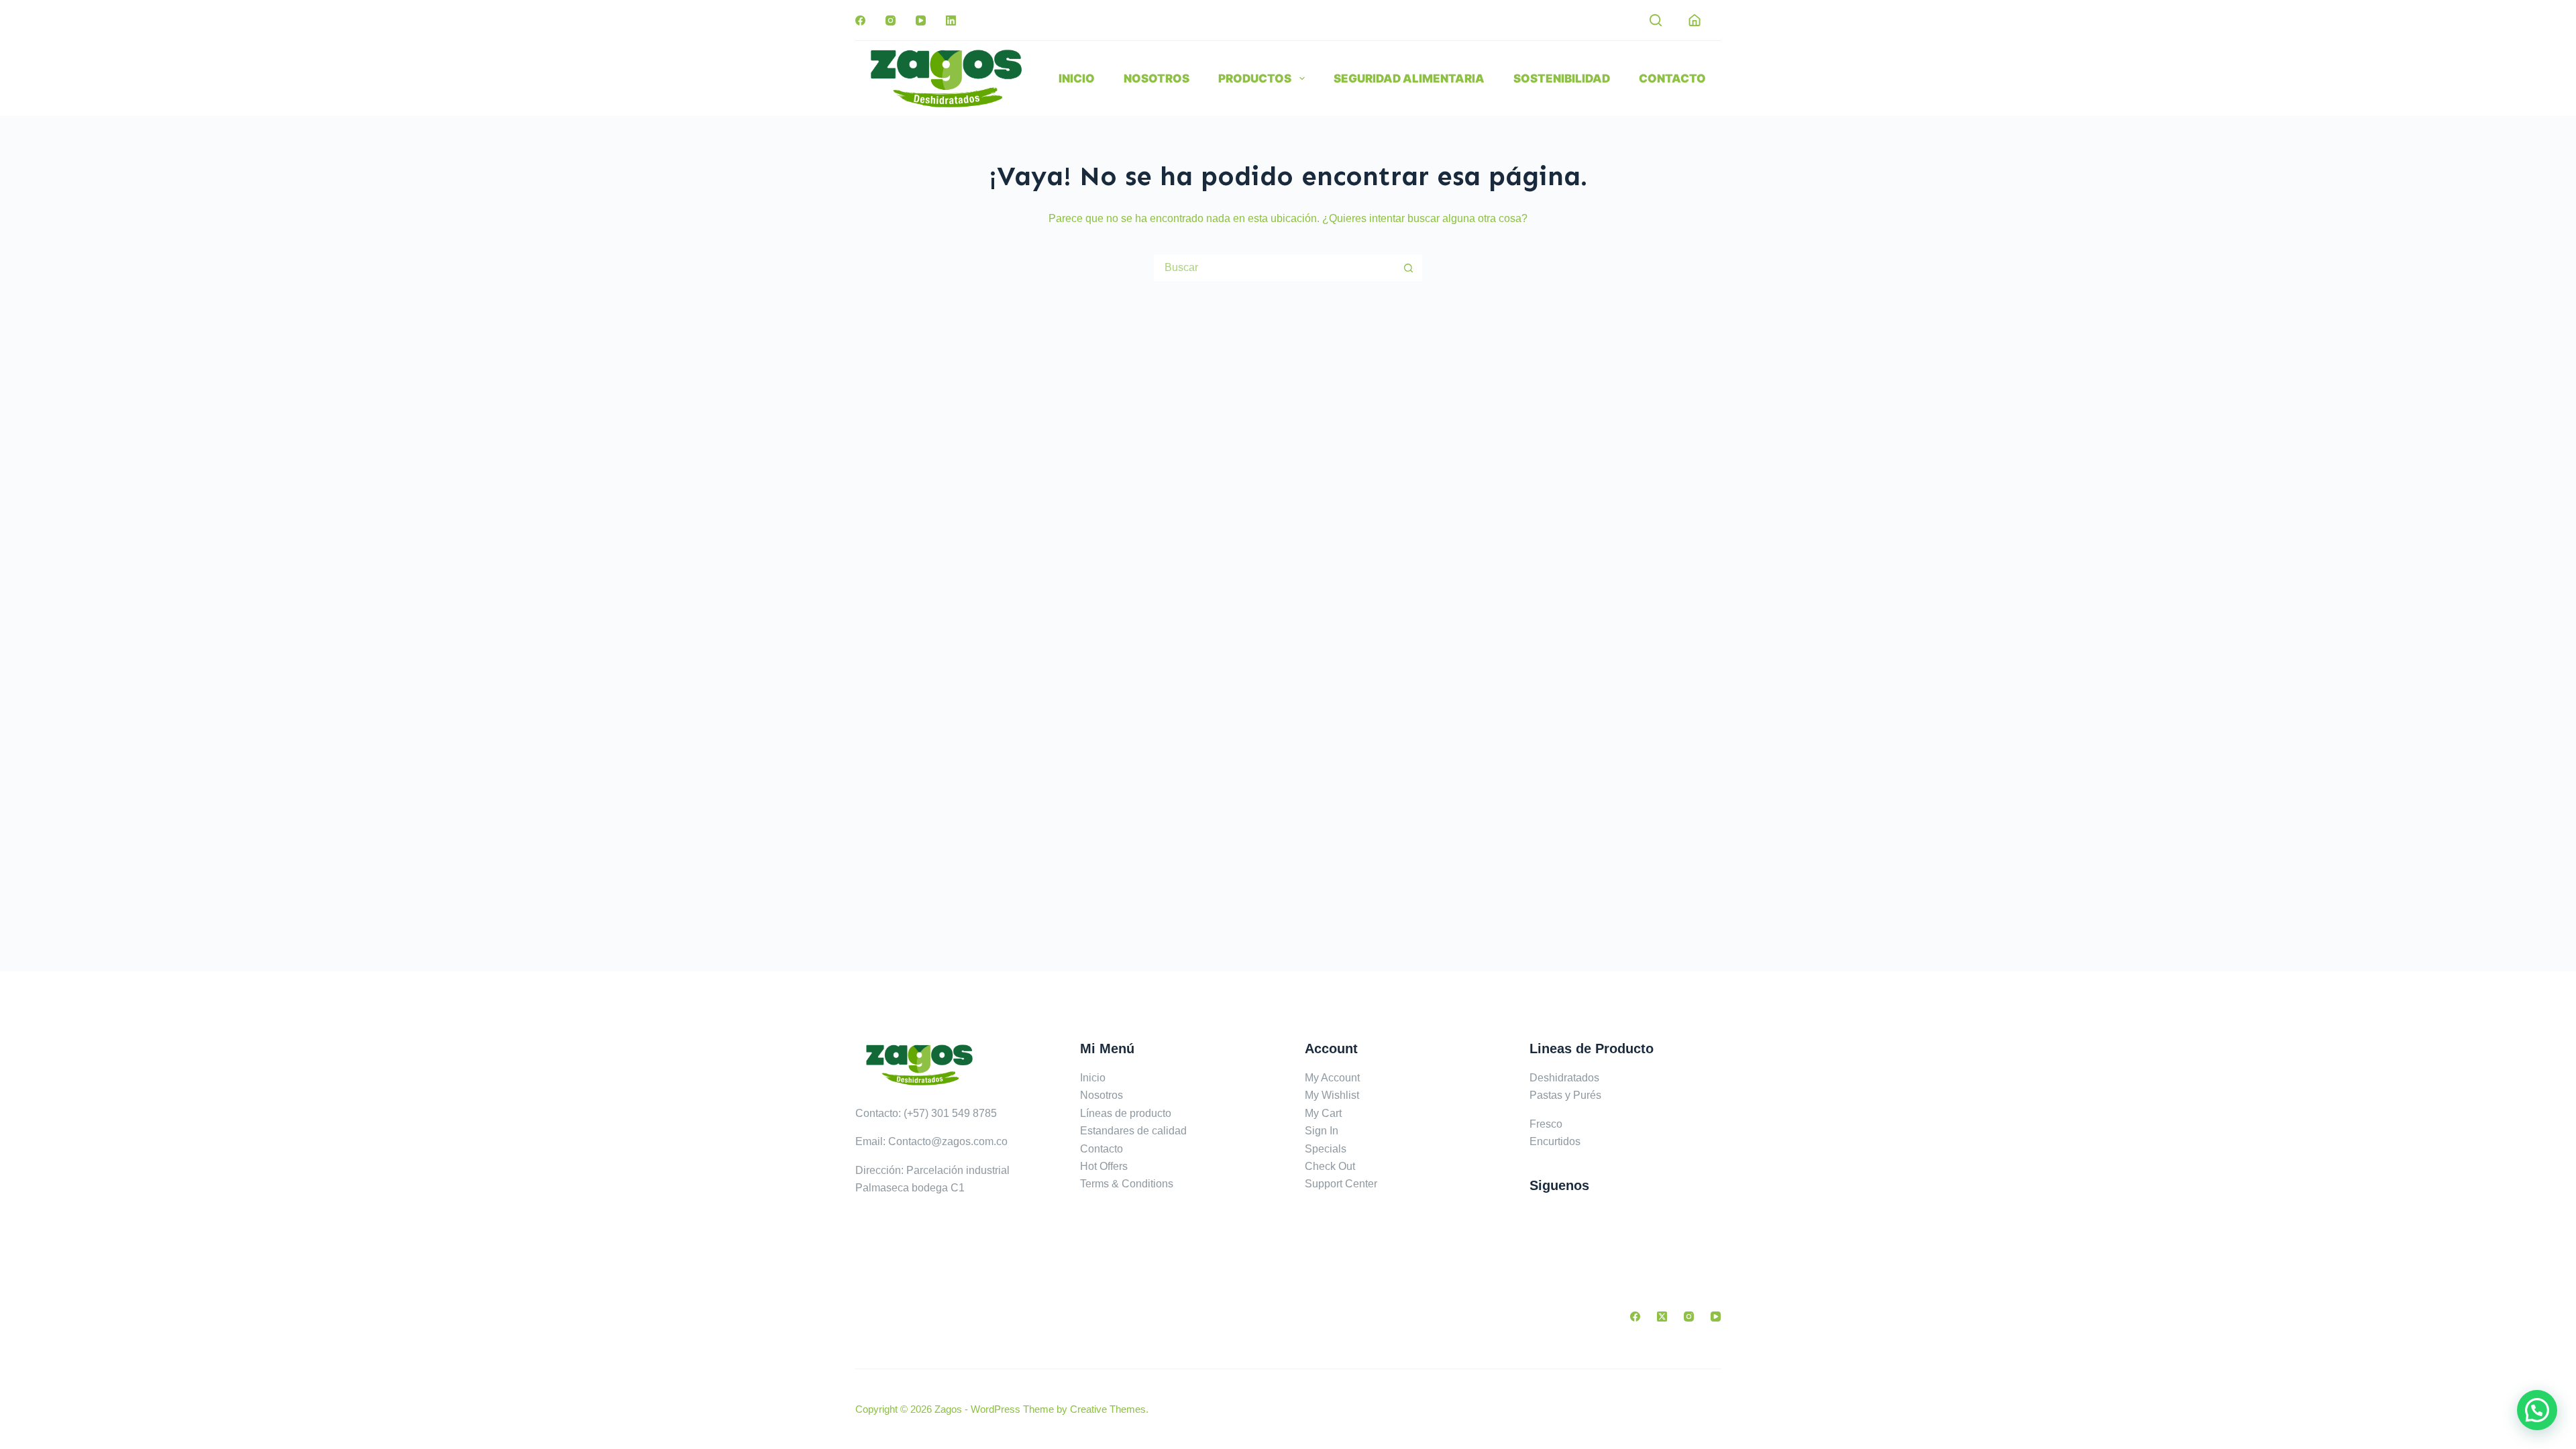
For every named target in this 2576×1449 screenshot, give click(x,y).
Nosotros (1157, 78)
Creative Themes (1108, 1409)
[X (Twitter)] (1662, 1317)
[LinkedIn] (951, 20)
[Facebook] (860, 20)
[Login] (1695, 20)
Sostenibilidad (1562, 78)
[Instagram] (891, 20)
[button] (2537, 1410)
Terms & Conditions (1127, 1184)
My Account (1332, 1078)
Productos (1255, 78)
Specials (1326, 1149)
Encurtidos (1555, 1141)
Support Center (1341, 1184)
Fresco (1546, 1124)
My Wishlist (1332, 1095)
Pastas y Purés (1565, 1095)
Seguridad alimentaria (1409, 78)
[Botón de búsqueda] (1408, 268)
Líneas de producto (1126, 1113)
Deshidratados (1564, 1078)
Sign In (1322, 1131)
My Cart (1323, 1113)
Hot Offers (1104, 1166)
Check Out (1330, 1166)
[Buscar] (1656, 20)
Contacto (1672, 78)
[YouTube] (921, 20)
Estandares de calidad (1133, 1131)
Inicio (1077, 78)
